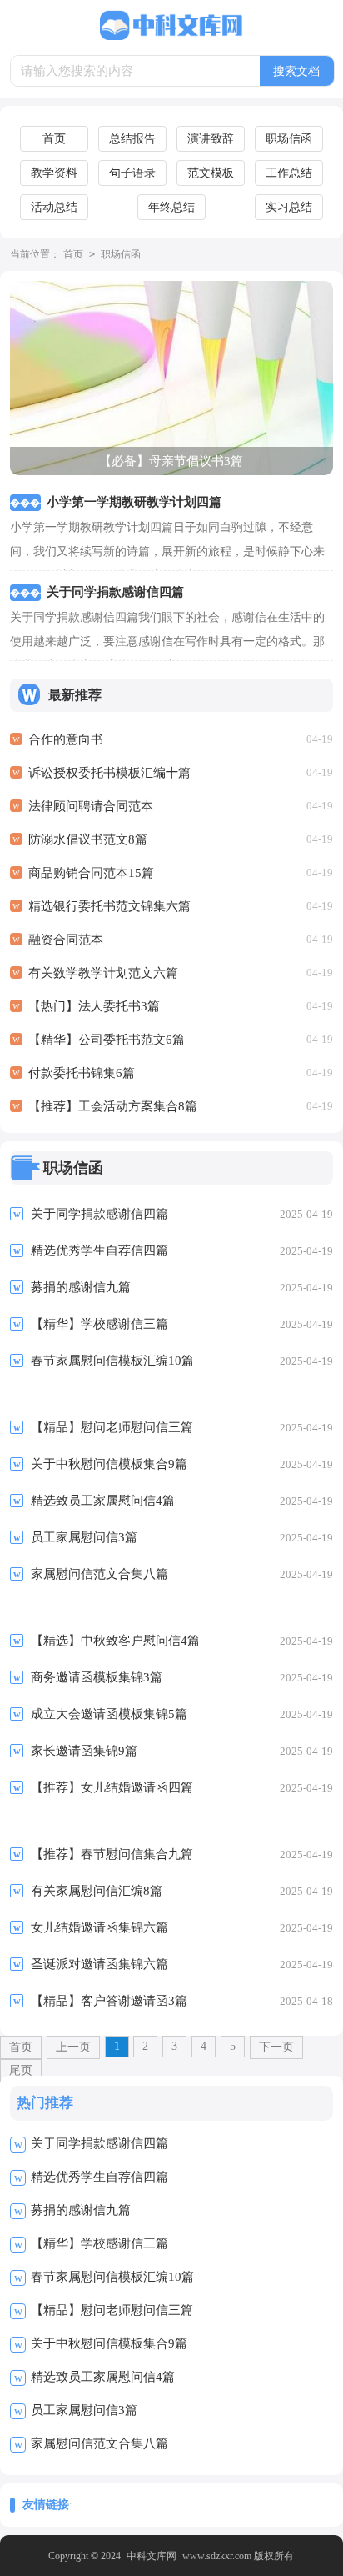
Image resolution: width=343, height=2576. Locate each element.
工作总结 (289, 173)
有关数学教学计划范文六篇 (103, 973)
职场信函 (289, 139)
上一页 (73, 2047)
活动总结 (54, 207)
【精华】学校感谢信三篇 (99, 2243)
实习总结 (289, 207)
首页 (54, 139)
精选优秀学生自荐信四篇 (99, 2177)
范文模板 (211, 173)
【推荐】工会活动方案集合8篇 (113, 1106)
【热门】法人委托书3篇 (94, 1006)
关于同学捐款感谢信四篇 (99, 2143)
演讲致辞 (211, 139)
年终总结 (171, 207)
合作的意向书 (66, 739)
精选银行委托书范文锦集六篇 (109, 906)
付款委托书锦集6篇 (82, 1073)
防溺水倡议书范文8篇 (88, 839)
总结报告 (132, 139)
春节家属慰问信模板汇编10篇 (112, 2277)
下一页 (276, 2047)
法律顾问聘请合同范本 (91, 806)
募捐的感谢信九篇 (81, 2210)
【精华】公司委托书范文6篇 (107, 1040)
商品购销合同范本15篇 (91, 873)
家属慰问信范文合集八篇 (99, 2443)
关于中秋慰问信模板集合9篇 (109, 2343)
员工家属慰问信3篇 (84, 2410)
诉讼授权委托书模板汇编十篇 (109, 773)
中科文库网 (152, 2556)
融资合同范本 (66, 940)
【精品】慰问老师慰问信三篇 (112, 2310)
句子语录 (132, 173)
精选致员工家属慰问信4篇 (103, 2377)
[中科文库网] (171, 26)
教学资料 (54, 173)
